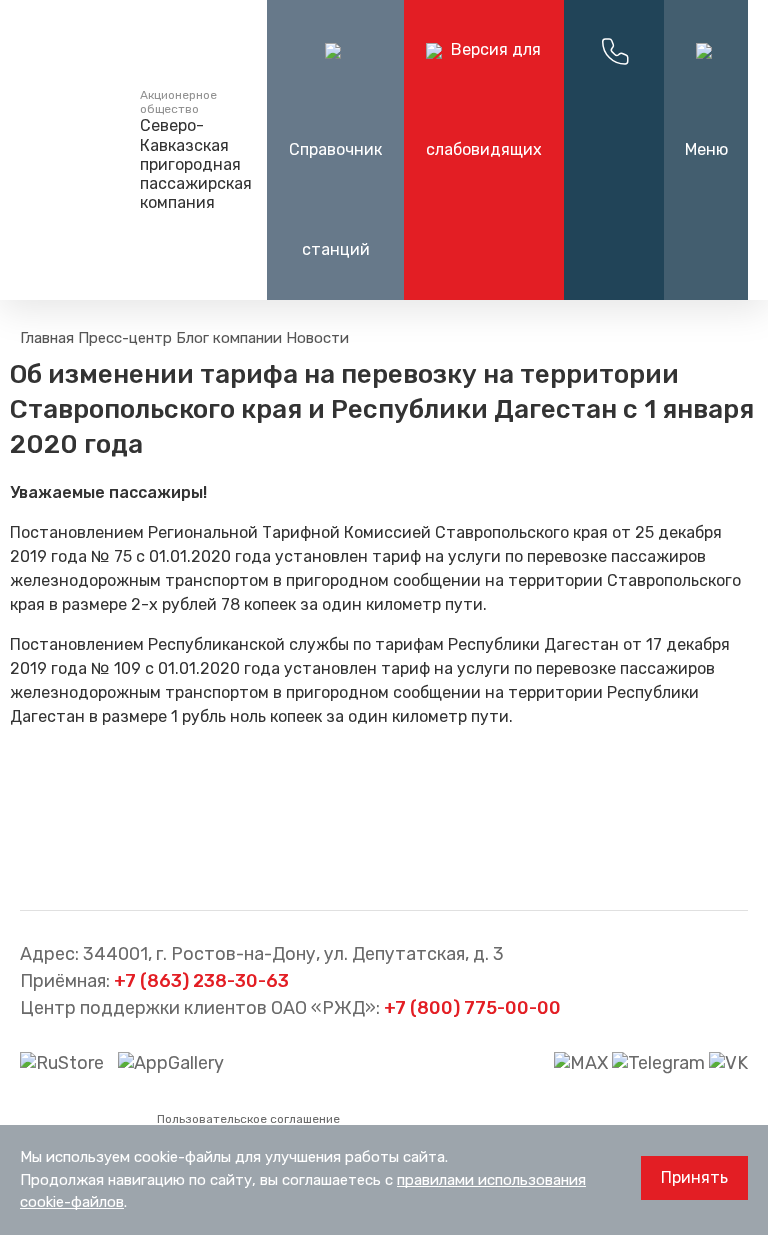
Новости (317, 338)
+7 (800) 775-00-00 (472, 1008)
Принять (694, 1177)
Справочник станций (335, 199)
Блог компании (229, 338)
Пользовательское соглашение (248, 1119)
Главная (47, 338)
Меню (706, 149)
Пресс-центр (125, 338)
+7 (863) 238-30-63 (201, 981)
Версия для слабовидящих (484, 99)
